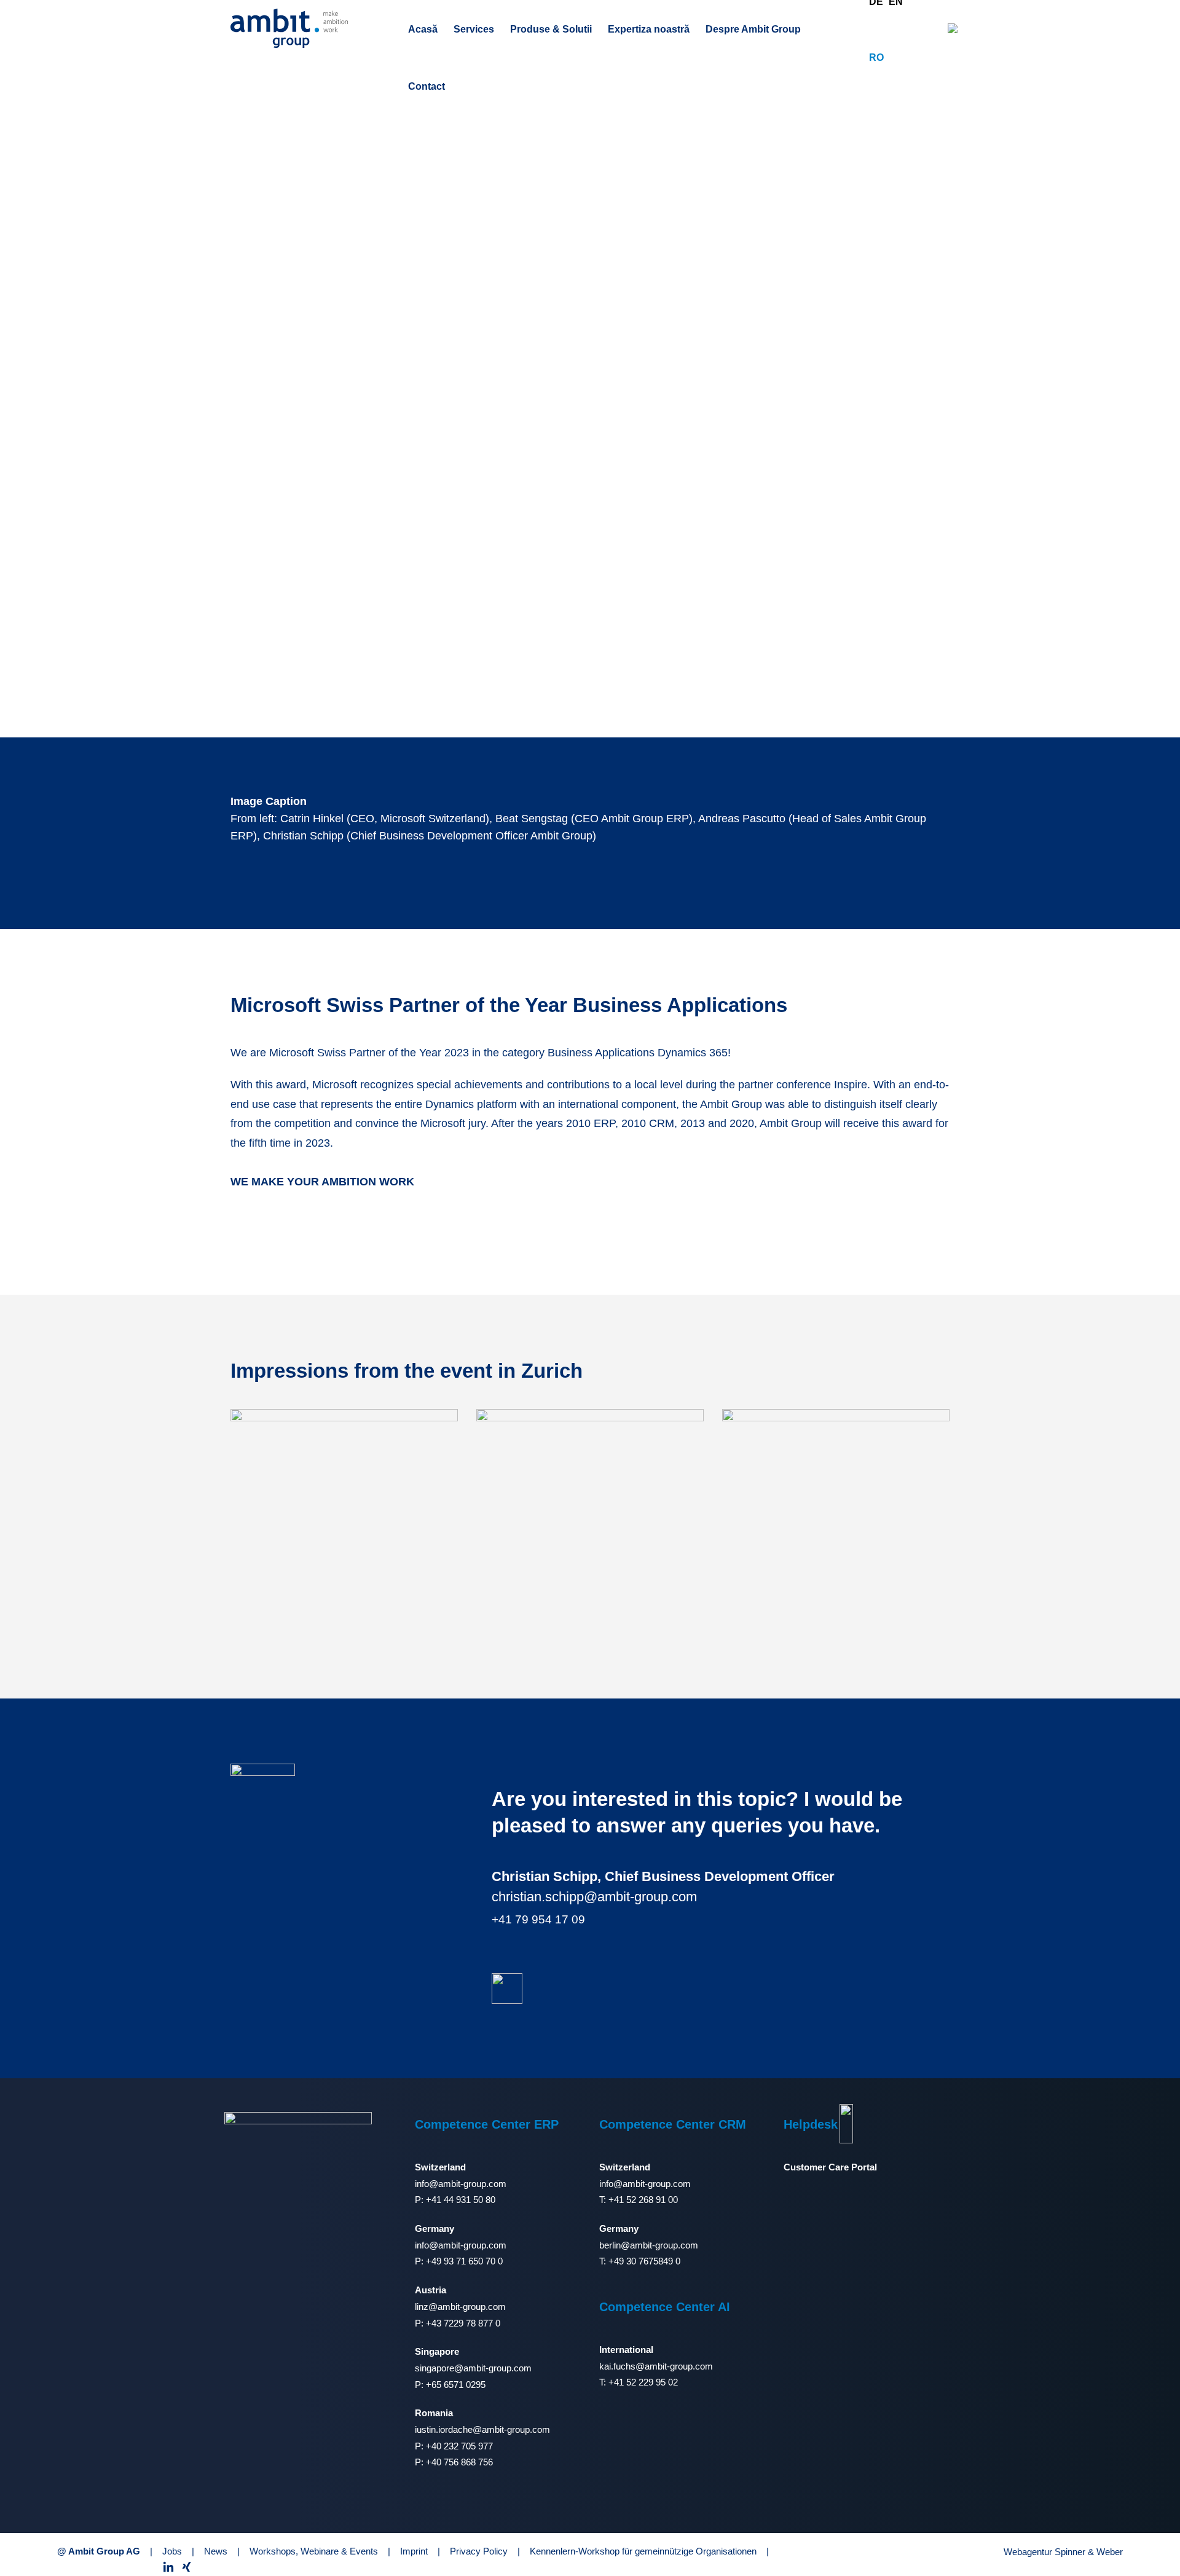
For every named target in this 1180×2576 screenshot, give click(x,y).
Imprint (414, 2551)
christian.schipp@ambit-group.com (594, 1897)
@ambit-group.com (659, 2245)
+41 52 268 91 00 (643, 2200)
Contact (427, 86)
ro (876, 57)
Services (474, 29)
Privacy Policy (479, 2551)
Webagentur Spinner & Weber (1063, 2552)
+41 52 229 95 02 (643, 2382)
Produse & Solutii (551, 29)
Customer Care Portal (830, 2167)
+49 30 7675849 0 (644, 2261)
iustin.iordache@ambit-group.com (482, 2429)
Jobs (172, 2551)
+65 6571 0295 (456, 2385)
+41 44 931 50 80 (461, 2200)
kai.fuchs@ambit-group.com (656, 2366)
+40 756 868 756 (459, 2462)
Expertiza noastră (649, 29)
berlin (610, 2245)
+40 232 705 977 (459, 2446)
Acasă (423, 29)
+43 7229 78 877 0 (463, 2323)
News (216, 2551)
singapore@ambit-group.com (473, 2368)
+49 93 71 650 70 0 (464, 2261)
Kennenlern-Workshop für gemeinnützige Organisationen (643, 2551)
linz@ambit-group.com (460, 2307)
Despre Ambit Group (753, 29)
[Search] (953, 28)
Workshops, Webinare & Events (314, 2551)
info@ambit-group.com (461, 2184)
